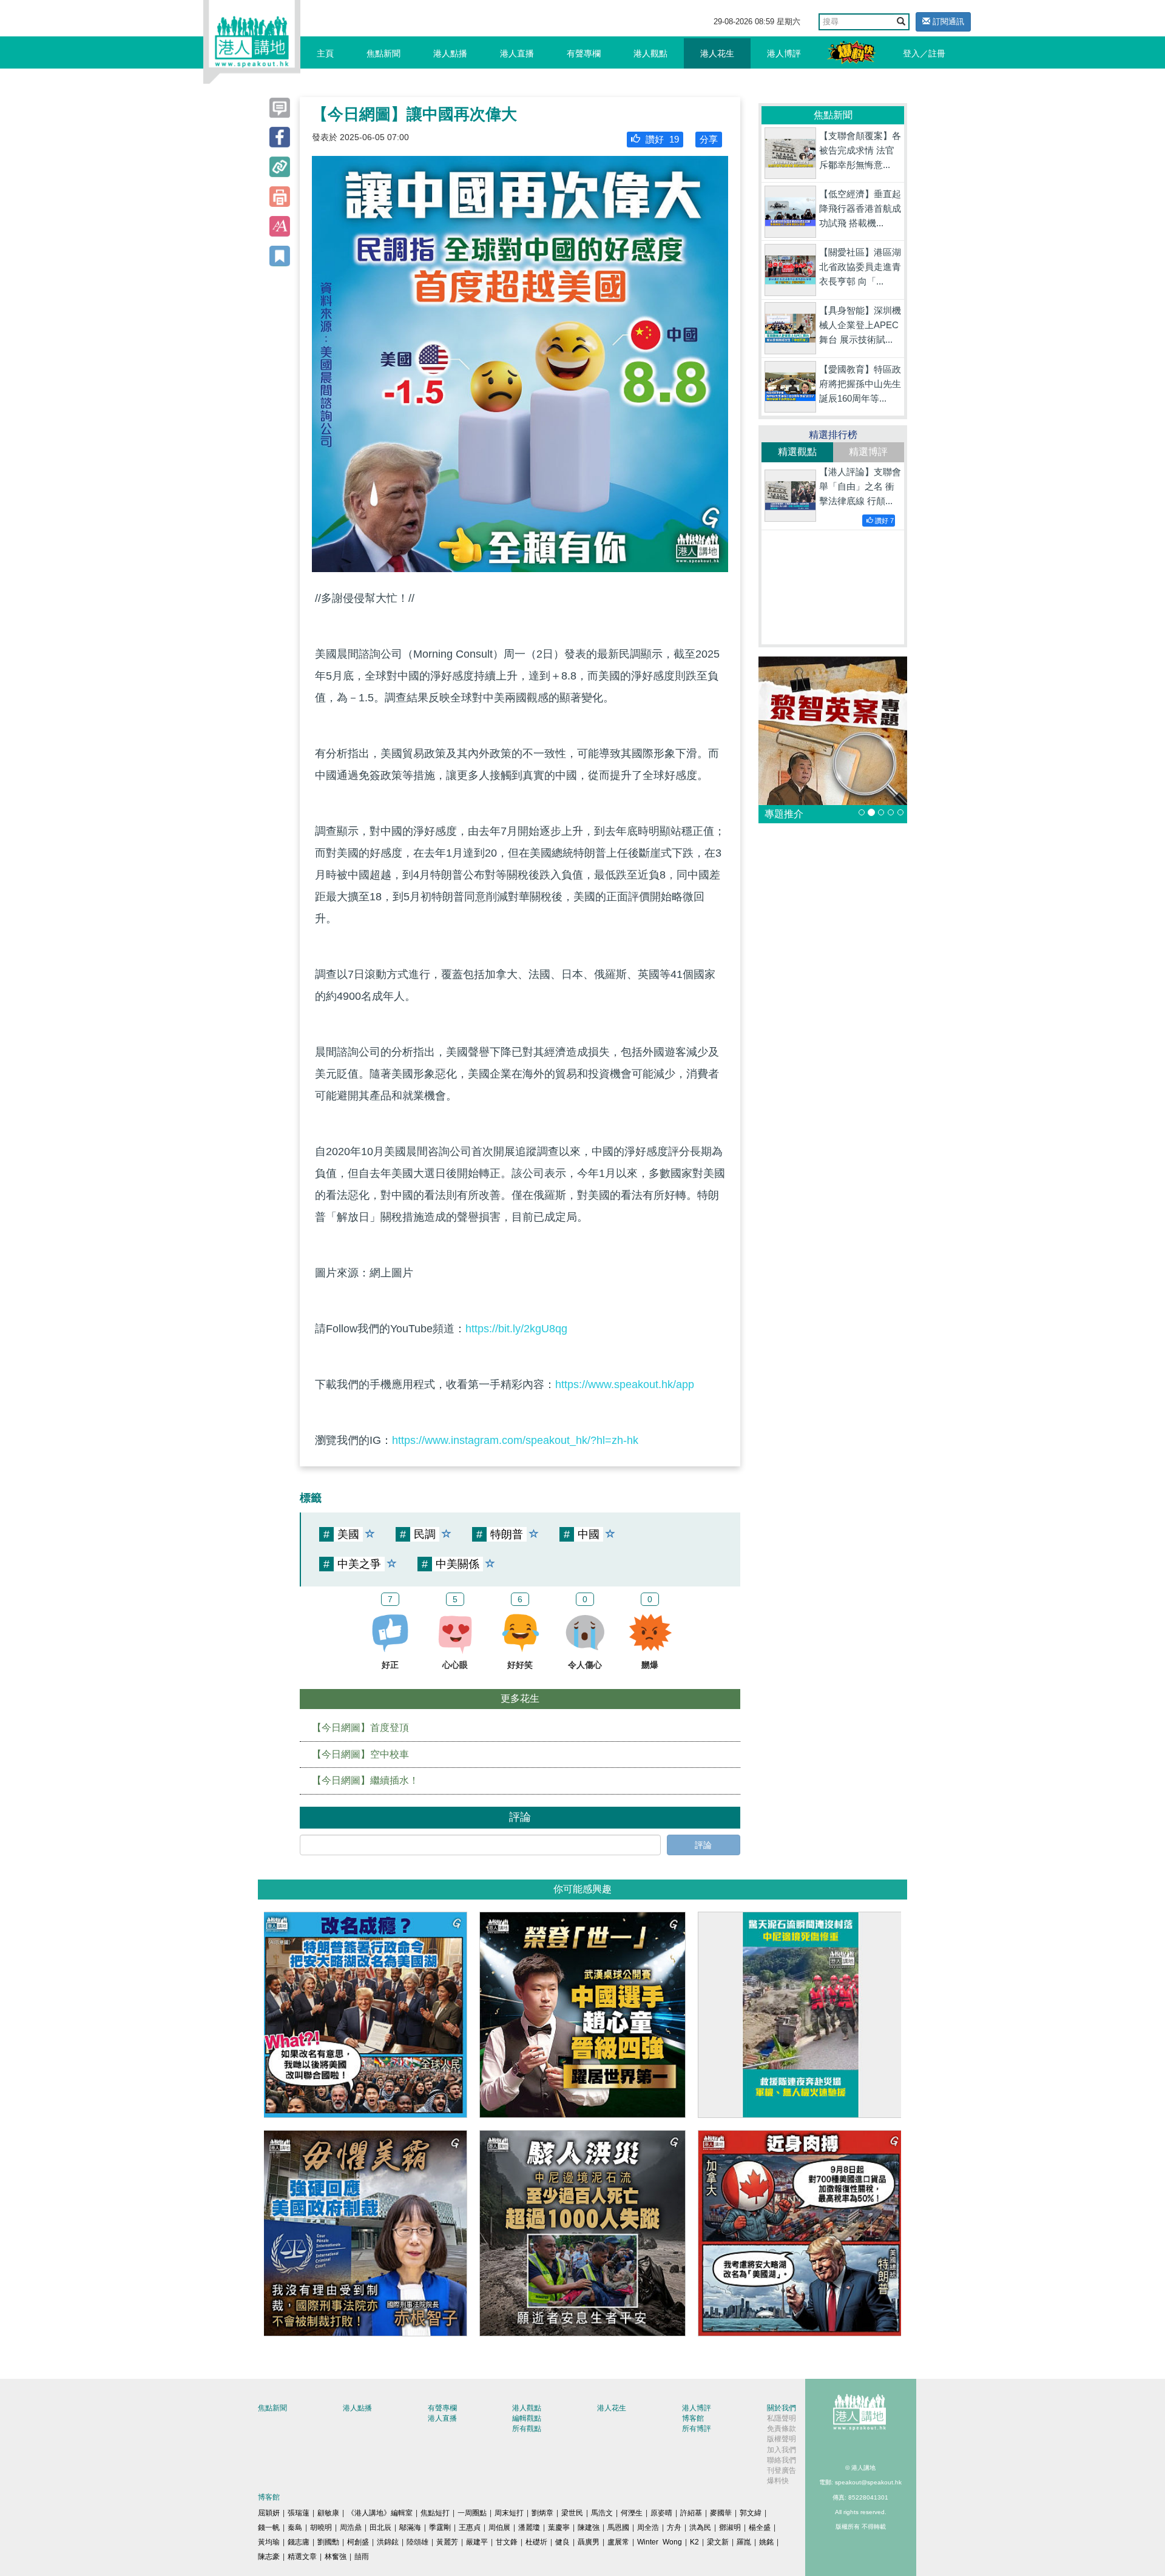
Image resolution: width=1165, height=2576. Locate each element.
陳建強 (589, 2527)
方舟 (674, 2527)
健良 (562, 2542)
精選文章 (302, 2557)
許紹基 (691, 2513)
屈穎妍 (269, 2513)
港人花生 (717, 53)
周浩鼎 (351, 2527)
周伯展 (499, 2527)
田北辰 (380, 2527)
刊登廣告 (782, 2470)
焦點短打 (435, 2513)
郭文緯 (751, 2513)
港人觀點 (650, 53)
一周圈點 (472, 2513)
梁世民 (572, 2513)
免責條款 (782, 2429)
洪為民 (700, 2527)
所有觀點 (527, 2429)
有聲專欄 (584, 53)
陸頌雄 (417, 2542)
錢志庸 (299, 2542)
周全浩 (648, 2527)
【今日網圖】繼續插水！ (365, 1780)
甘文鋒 (507, 2542)
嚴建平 (477, 2542)
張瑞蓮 (299, 2513)
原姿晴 (661, 2513)
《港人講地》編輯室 (380, 2513)
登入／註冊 (924, 53)
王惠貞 (470, 2527)
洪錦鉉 (388, 2542)
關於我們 (782, 2408)
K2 (694, 2542)
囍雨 (362, 2557)
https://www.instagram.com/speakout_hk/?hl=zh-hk (515, 1440)
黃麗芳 (447, 2542)
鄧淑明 (730, 2527)
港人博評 (784, 53)
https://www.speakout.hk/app (625, 1384)
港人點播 (450, 53)
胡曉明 (321, 2527)
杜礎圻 (536, 2542)
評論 (703, 1845)
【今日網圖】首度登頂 (360, 1728)
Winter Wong (660, 2542)
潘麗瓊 (529, 2527)
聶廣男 (589, 2542)
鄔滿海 (410, 2527)
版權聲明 (782, 2439)
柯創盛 (358, 2542)
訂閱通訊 (947, 22)
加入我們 (782, 2450)
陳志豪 (269, 2557)
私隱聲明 (782, 2418)
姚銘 (766, 2542)
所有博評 (697, 2429)
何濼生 (632, 2513)
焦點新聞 (383, 53)
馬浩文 (602, 2513)
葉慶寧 (559, 2527)
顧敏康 (328, 2513)
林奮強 (336, 2557)
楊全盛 (760, 2527)
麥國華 (721, 2513)
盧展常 (618, 2542)
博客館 (693, 2418)
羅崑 (744, 2542)
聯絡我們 (782, 2460)
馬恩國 (618, 2527)
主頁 (325, 53)
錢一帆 (269, 2527)
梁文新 (718, 2542)
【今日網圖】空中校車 (360, 1754)
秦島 (295, 2527)
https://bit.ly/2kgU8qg (516, 1329)
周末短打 (509, 2513)
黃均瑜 (269, 2542)
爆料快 (778, 2481)
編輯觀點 (527, 2418)
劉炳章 (542, 2513)
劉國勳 (328, 2542)
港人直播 (517, 53)
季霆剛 (440, 2527)
